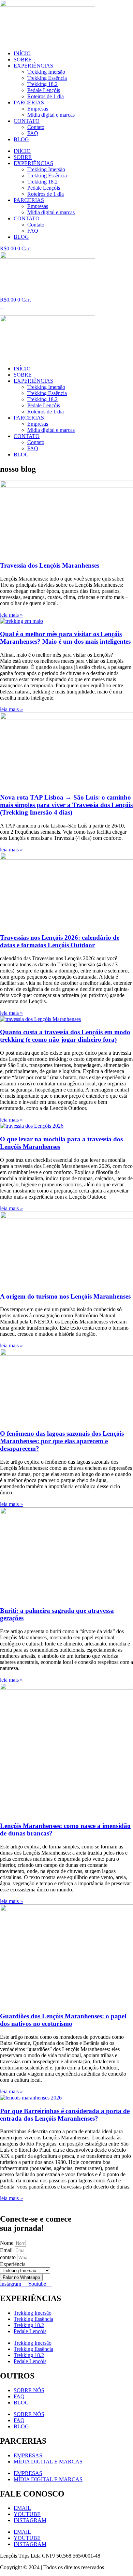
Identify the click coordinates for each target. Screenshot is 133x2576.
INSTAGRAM (30, 2520)
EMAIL (22, 2508)
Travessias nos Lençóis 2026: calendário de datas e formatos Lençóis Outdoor (60, 941)
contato (9, 2257)
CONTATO (27, 121)
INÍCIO (22, 53)
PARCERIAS (29, 103)
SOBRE (23, 60)
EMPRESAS (28, 2455)
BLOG (21, 139)
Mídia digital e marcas (51, 115)
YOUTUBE (27, 2514)
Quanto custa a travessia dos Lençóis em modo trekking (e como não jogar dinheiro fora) (65, 1036)
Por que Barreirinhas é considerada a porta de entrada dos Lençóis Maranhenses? (65, 2115)
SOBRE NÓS (29, 2390)
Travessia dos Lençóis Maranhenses (50, 565)
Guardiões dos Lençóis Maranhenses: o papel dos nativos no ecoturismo (63, 2020)
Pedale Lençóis (44, 90)
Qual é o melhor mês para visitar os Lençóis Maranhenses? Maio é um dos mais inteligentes (65, 638)
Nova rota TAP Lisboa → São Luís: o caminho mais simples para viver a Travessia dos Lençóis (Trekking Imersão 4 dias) (66, 805)
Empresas (38, 109)
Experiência (13, 2264)
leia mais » (11, 615)
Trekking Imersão (46, 72)
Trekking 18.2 (42, 84)
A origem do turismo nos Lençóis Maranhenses (65, 1296)
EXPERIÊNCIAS (33, 66)
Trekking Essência (47, 78)
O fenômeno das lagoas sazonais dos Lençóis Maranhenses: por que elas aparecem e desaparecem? (62, 1441)
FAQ (33, 133)
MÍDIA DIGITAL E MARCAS (48, 2462)
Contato (36, 127)
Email (7, 2250)
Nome (7, 2243)
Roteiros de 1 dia (46, 96)
